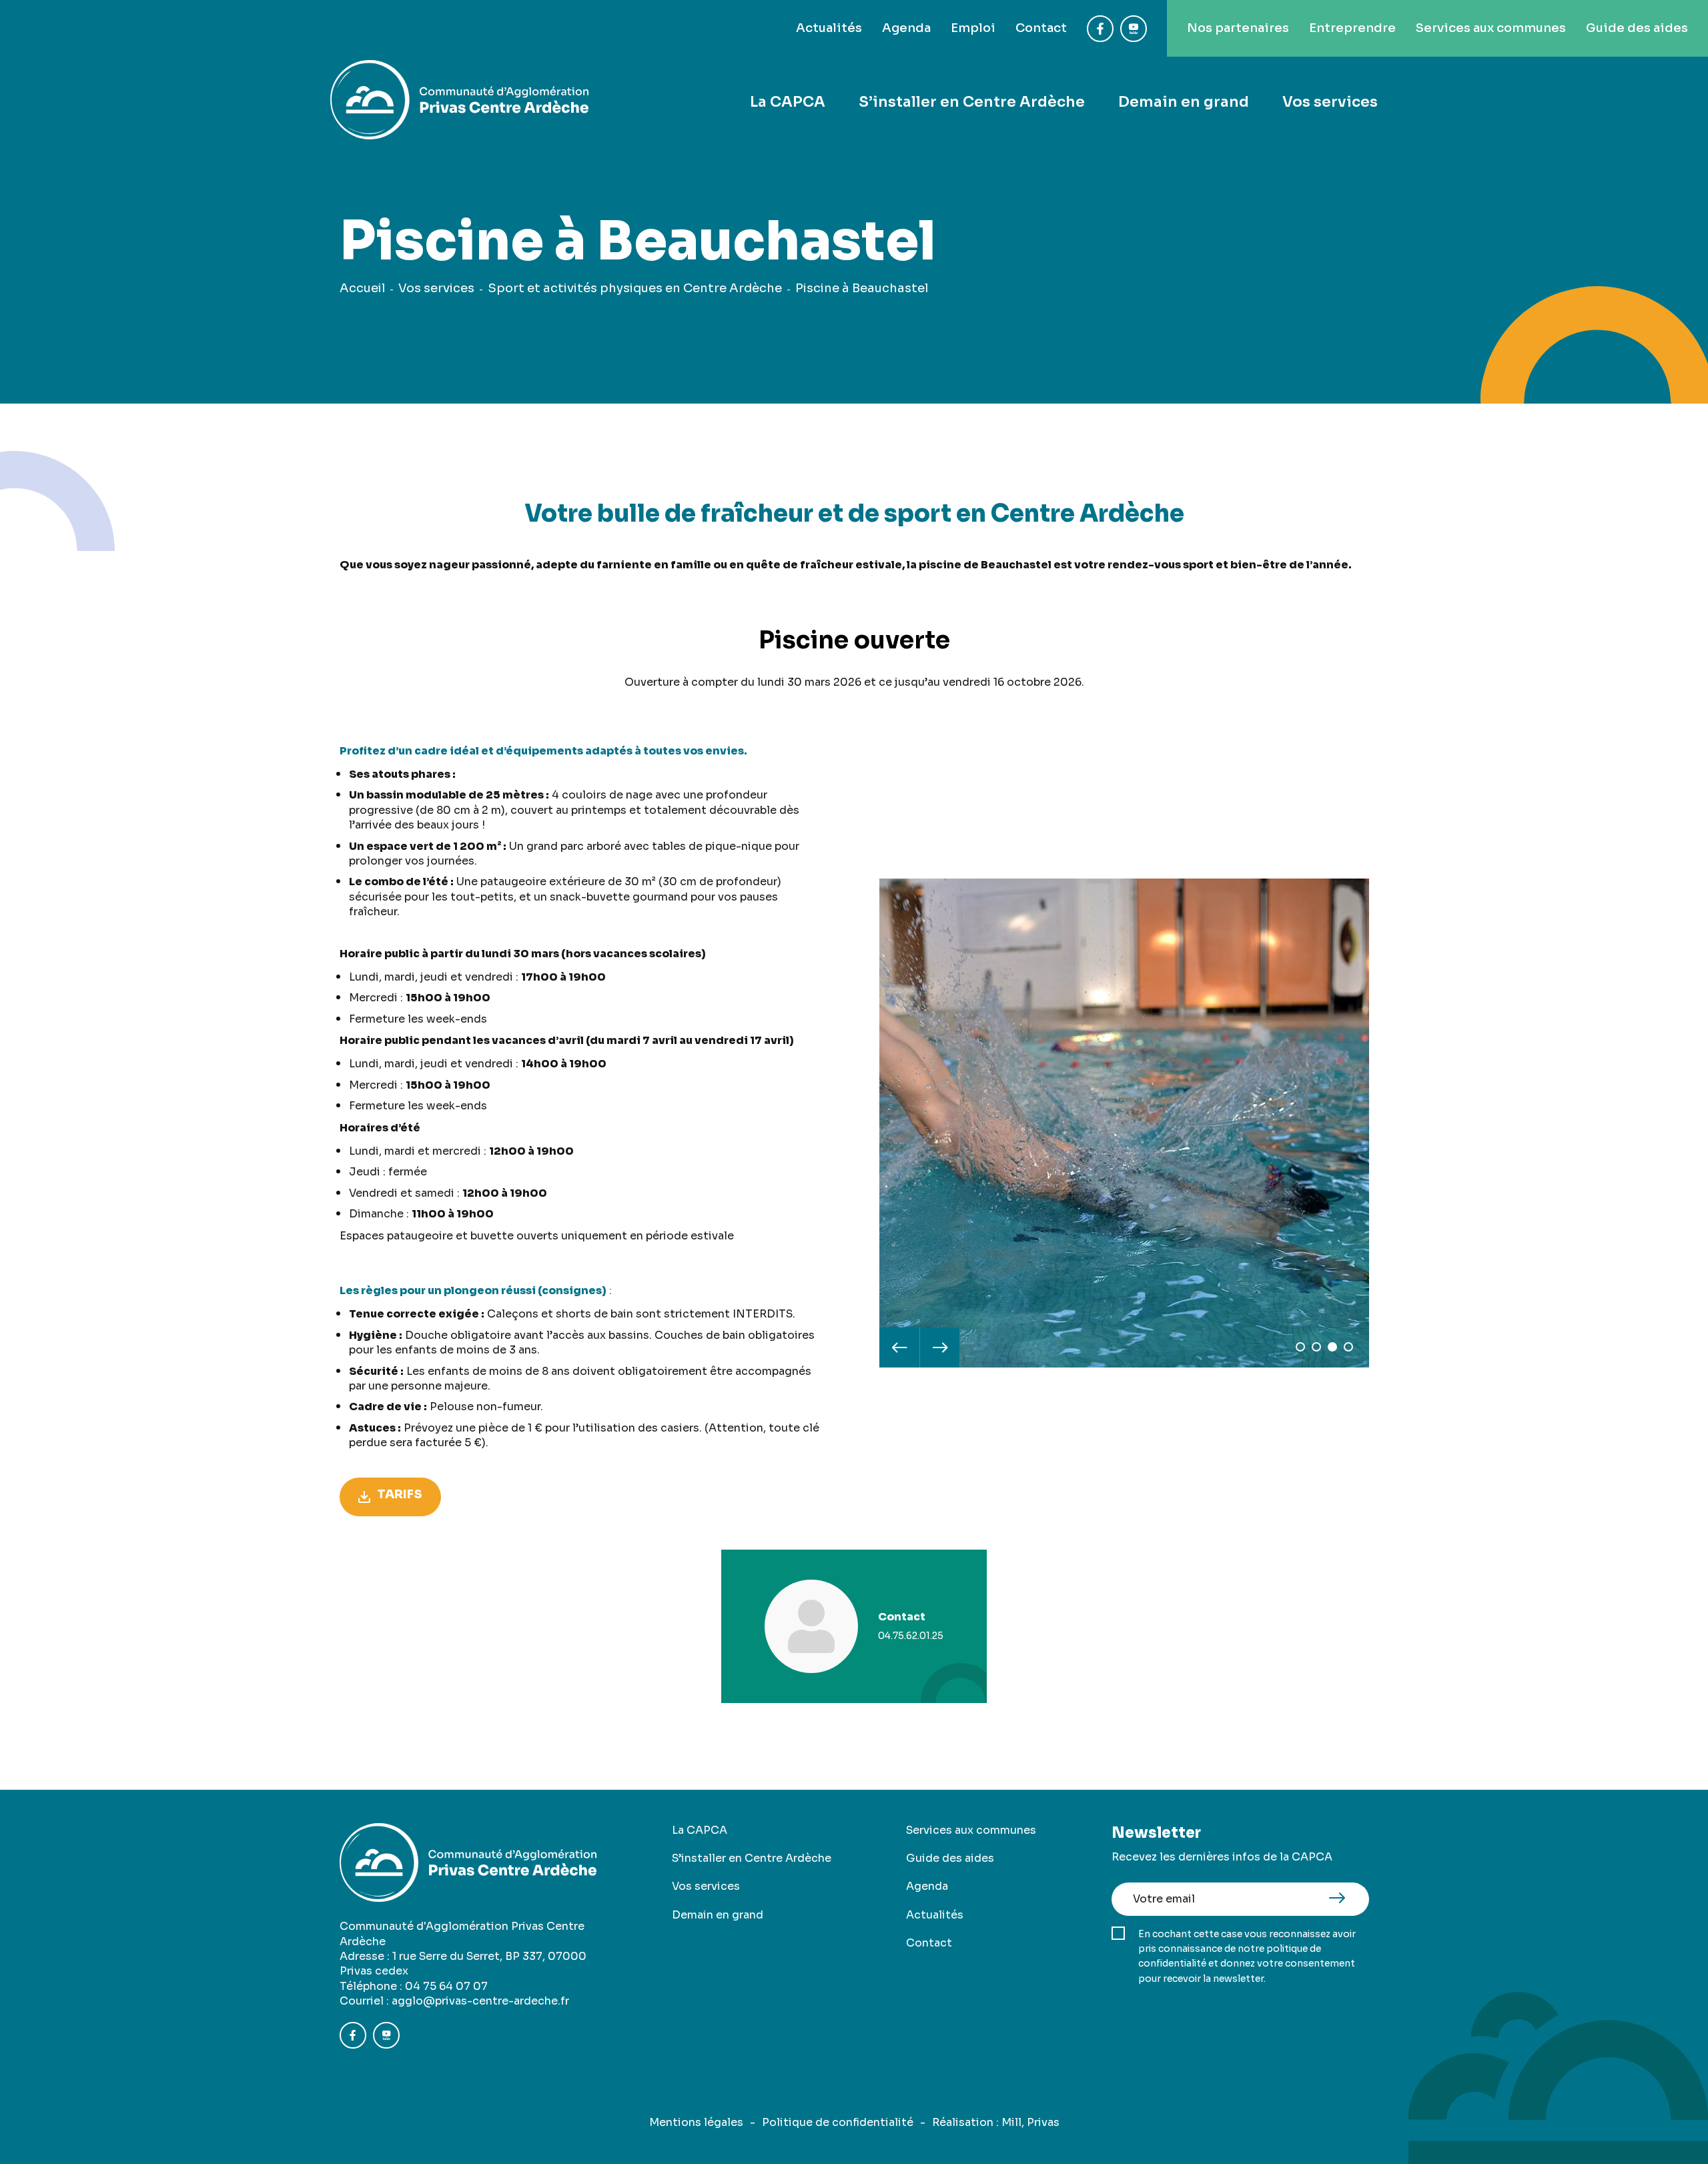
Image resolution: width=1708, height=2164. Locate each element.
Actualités (829, 28)
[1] (1300, 1347)
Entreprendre (1352, 28)
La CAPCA (788, 102)
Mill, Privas (1030, 2122)
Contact (1041, 28)
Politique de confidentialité (838, 2122)
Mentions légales (696, 2122)
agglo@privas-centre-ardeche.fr (480, 2001)
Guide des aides (1637, 28)
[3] (1332, 1347)
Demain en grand (1184, 102)
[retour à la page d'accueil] (459, 102)
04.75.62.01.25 (911, 1636)
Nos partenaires (1238, 28)
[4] (1348, 1347)
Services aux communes (1491, 28)
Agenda (906, 28)
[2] (1316, 1347)
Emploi (973, 28)
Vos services (1330, 102)
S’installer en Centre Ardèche (972, 102)
